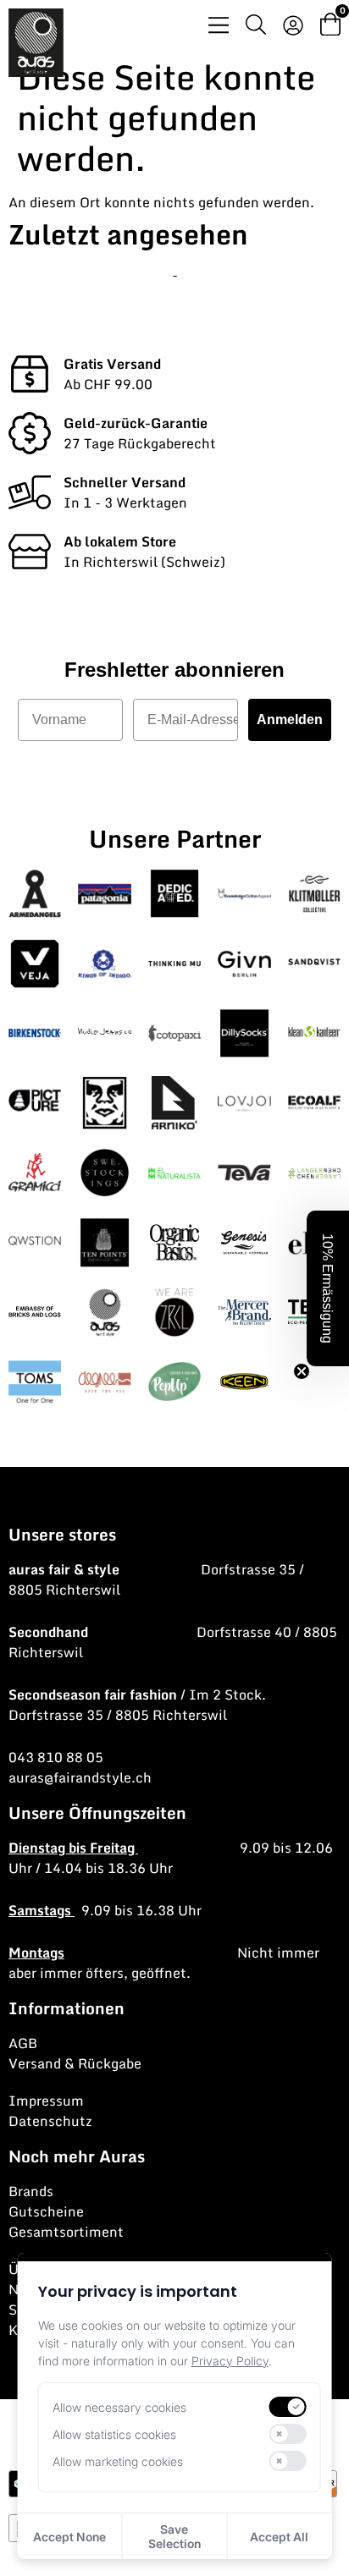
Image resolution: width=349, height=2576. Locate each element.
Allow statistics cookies (114, 2434)
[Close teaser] (302, 1371)
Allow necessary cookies (119, 2407)
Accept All (279, 2537)
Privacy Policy (230, 2361)
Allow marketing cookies (118, 2461)
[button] (328, 1288)
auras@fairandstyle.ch (80, 1777)
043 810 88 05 (56, 1757)
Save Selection (174, 2536)
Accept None (69, 2537)
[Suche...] (256, 27)
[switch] (287, 2407)
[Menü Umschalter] (219, 25)
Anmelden (290, 720)
